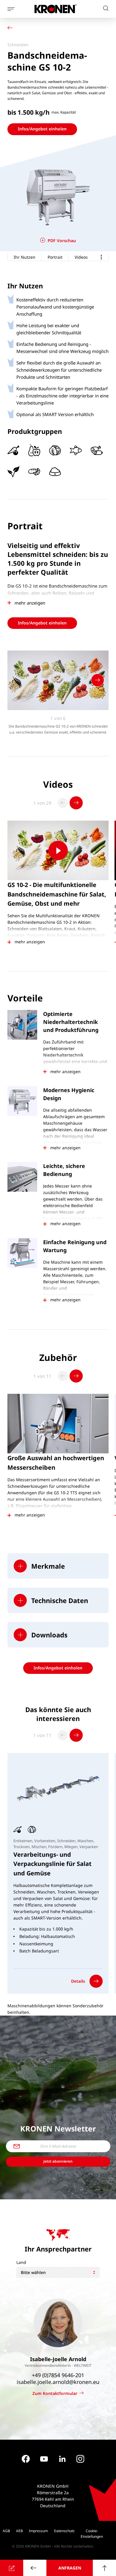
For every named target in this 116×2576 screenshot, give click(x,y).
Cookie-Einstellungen (92, 2534)
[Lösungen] (11, 28)
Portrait (55, 257)
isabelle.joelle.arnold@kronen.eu (58, 2382)
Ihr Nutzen (25, 257)
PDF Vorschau (62, 240)
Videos (81, 257)
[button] (58, 1566)
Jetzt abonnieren (58, 2161)
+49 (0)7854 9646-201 (58, 2375)
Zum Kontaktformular (55, 2393)
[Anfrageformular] (12, 2568)
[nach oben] (104, 2568)
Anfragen (70, 2568)
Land (21, 2262)
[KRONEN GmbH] (56, 9)
